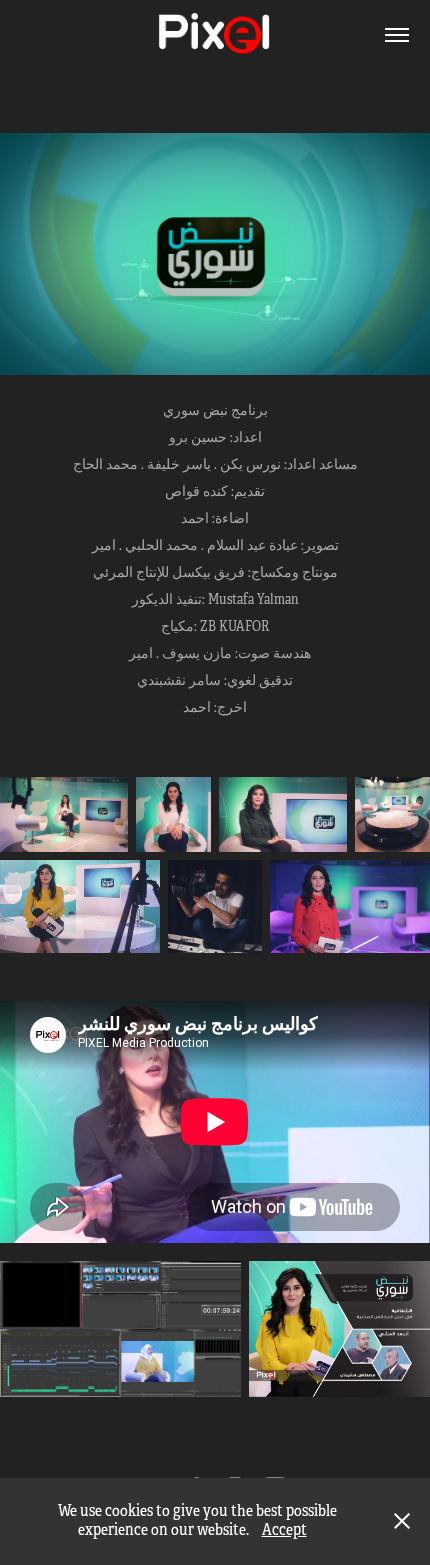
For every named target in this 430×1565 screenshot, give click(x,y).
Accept (284, 1530)
